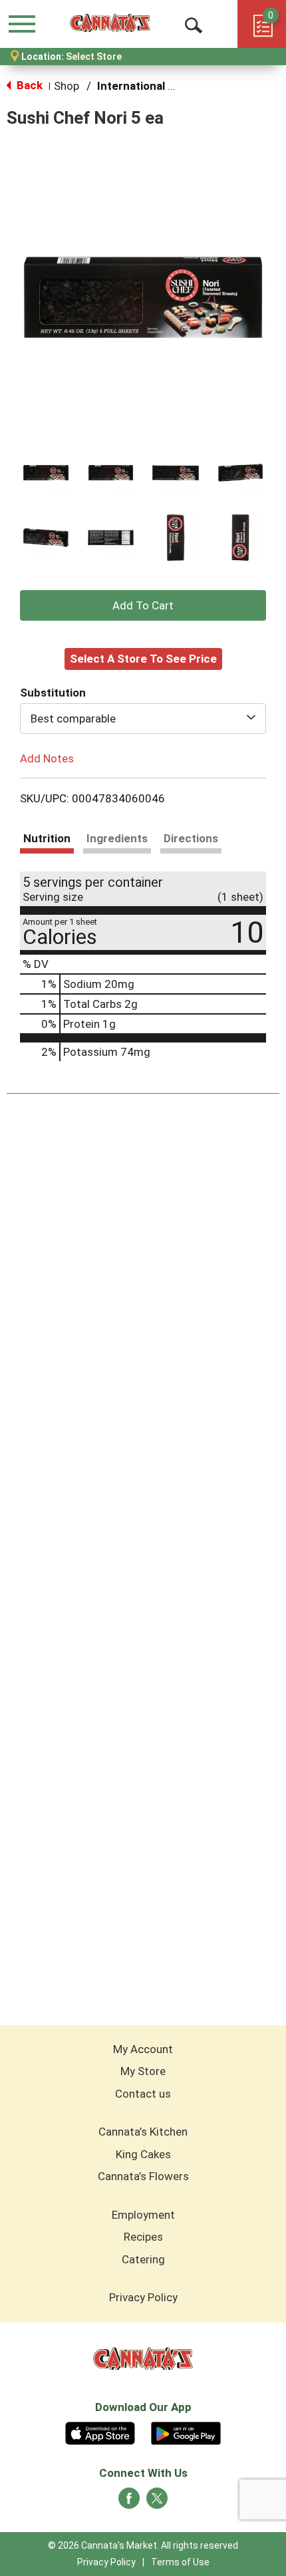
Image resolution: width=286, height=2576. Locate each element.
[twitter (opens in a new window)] (157, 2502)
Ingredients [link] (117, 838)
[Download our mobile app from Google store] (186, 2432)
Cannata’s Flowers (143, 2176)
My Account (143, 2049)
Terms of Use (180, 2562)
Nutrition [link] (47, 838)
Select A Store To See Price (143, 659)
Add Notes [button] (47, 758)
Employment (143, 2215)
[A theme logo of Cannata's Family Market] (110, 23)
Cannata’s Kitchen (143, 2132)
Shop (67, 86)
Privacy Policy (143, 2297)
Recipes (143, 2237)
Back (28, 85)
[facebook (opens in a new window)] (129, 2502)
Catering (143, 2259)
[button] (46, 473)
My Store (143, 2071)
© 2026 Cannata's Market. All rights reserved (143, 2545)
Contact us (143, 2094)
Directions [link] (191, 838)
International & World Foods (171, 86)
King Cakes (143, 2154)
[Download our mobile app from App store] (100, 2432)
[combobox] (143, 719)
